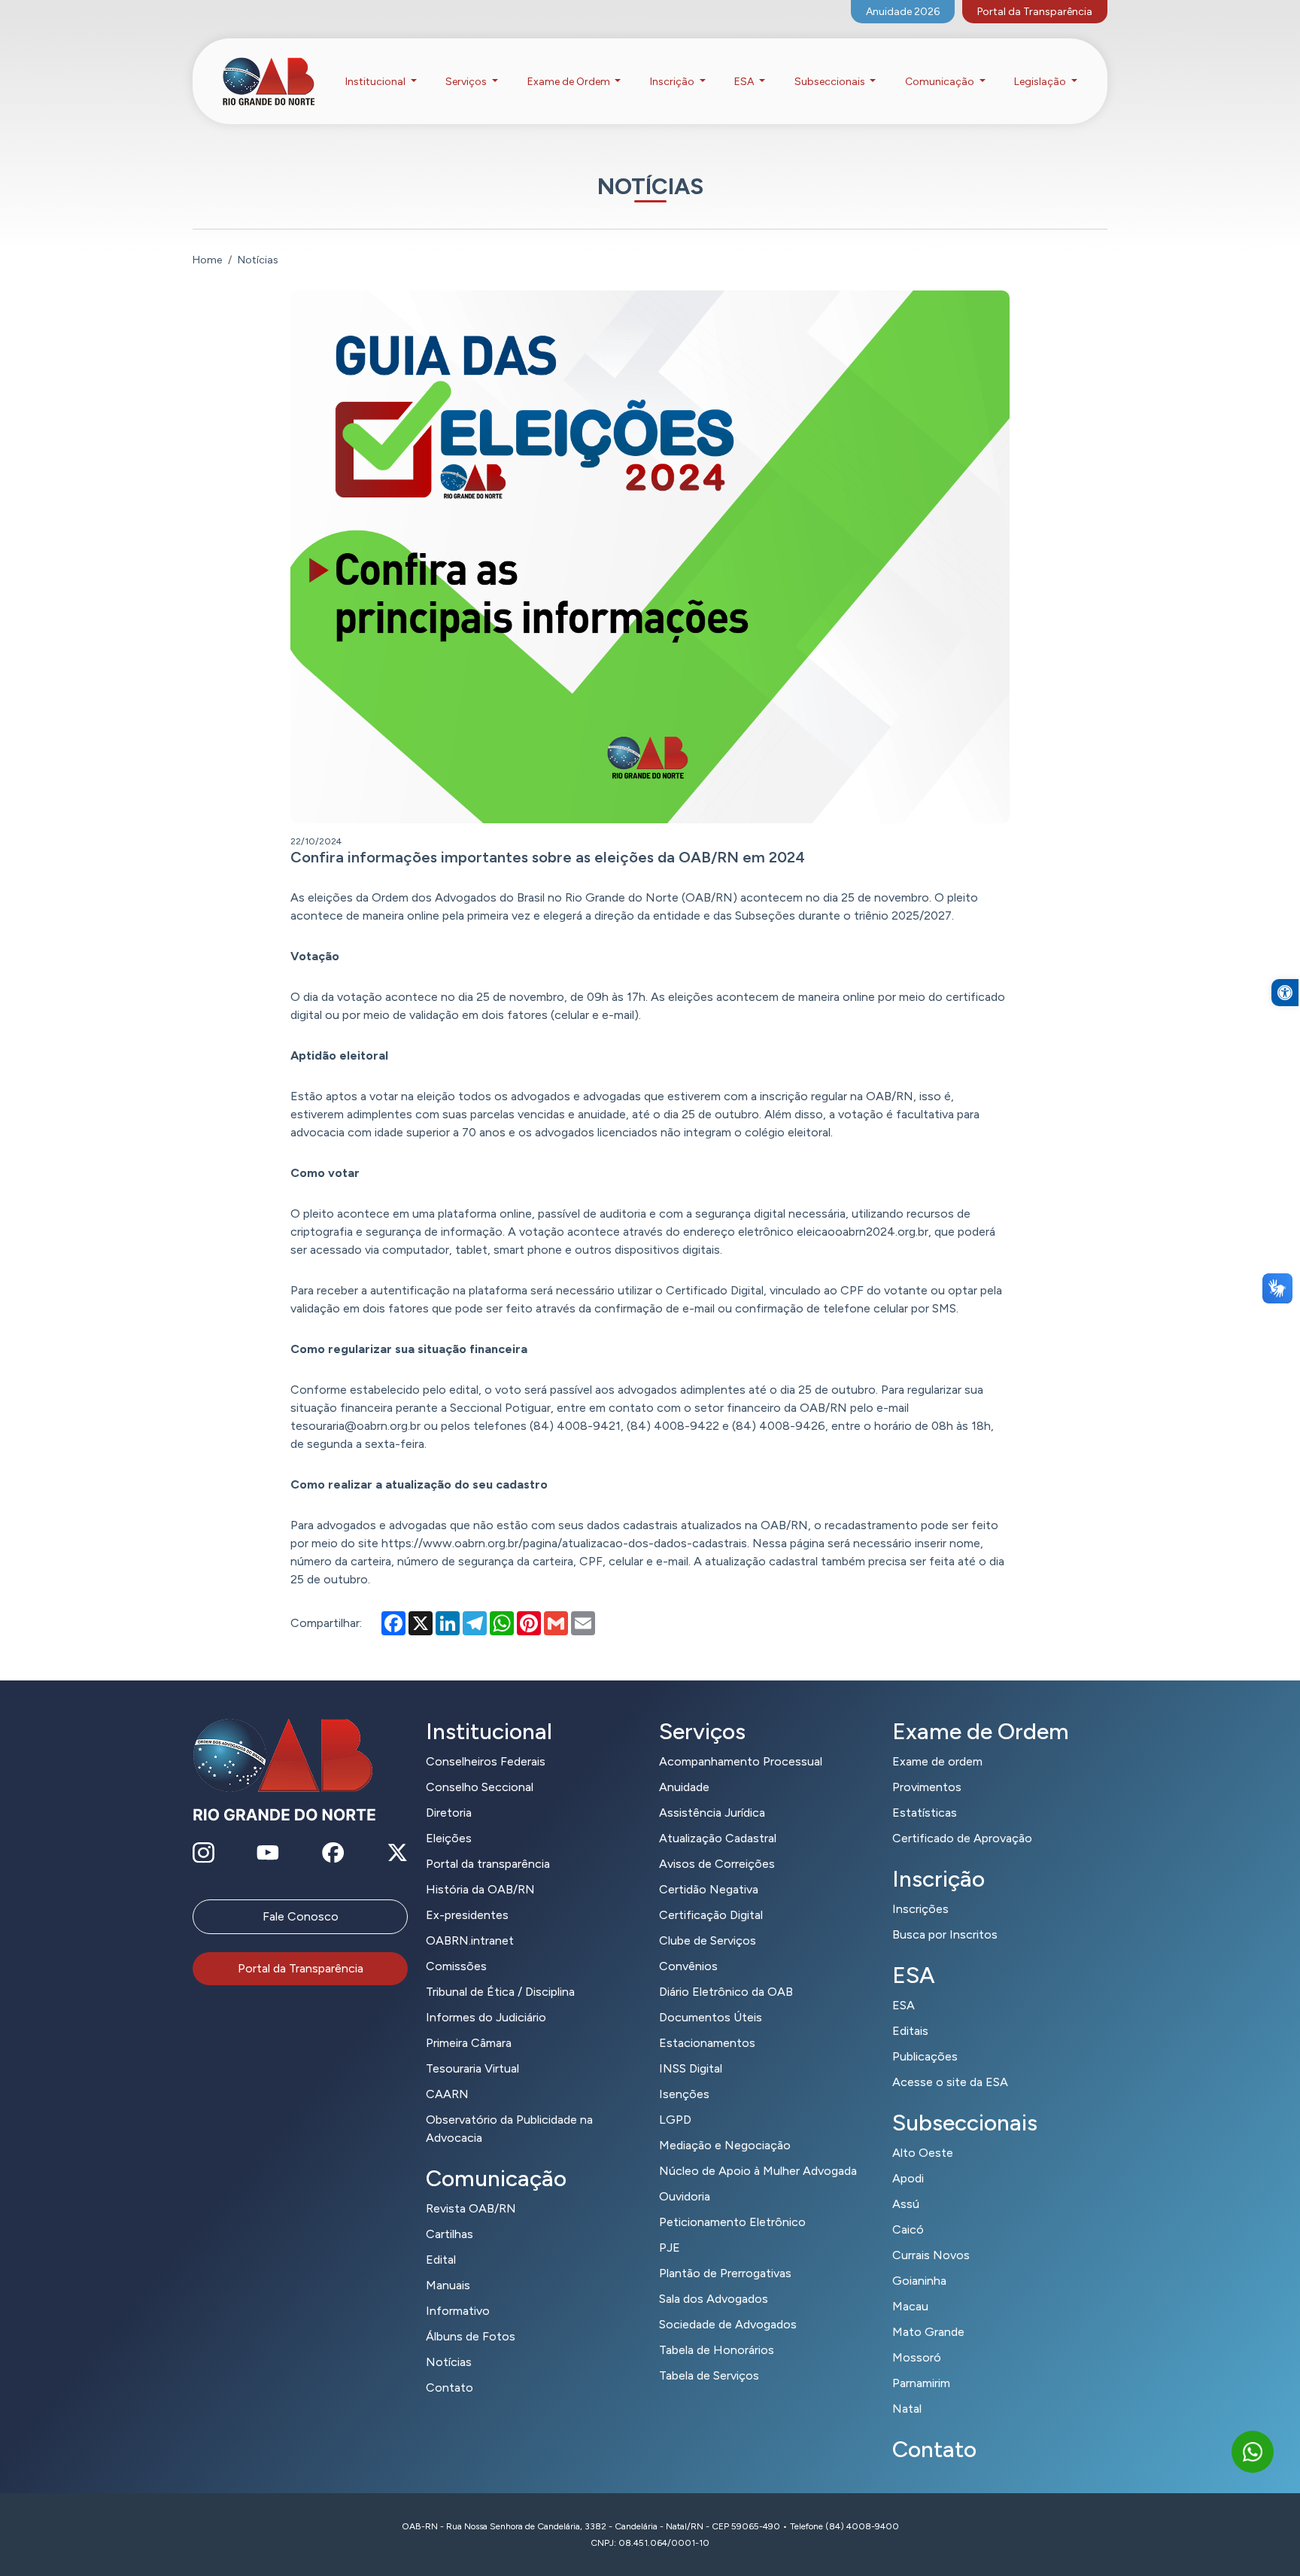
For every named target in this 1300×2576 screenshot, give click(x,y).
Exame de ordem (937, 1761)
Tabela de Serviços (709, 2375)
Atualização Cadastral (718, 1838)
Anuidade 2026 (903, 12)
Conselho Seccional (480, 1787)
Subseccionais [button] (831, 82)
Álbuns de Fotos (471, 2336)
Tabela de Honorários (717, 2350)
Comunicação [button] (941, 82)
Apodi (908, 2178)
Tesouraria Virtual (472, 2068)
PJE (670, 2248)
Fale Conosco (301, 1916)
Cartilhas (450, 2234)
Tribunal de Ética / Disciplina (500, 1992)
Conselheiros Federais (486, 1761)
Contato (450, 2387)
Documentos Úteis (711, 2017)
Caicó (908, 2229)
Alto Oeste (923, 2153)
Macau (910, 2306)
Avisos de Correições (717, 1864)
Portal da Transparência (1035, 12)
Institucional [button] (377, 82)
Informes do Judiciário (486, 2017)
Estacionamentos (707, 2043)
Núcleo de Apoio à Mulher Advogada (758, 2171)
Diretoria (449, 1813)
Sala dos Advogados (714, 2299)
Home (207, 260)
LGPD (675, 2120)
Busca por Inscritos (945, 1934)
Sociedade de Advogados (728, 2324)
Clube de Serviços (708, 1940)
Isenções (684, 2094)
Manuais (448, 2285)
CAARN (447, 2094)
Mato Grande (928, 2332)
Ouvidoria (685, 2196)
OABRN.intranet (470, 1940)
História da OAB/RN (480, 1889)
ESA (904, 2005)
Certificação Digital (711, 1915)
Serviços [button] (467, 82)
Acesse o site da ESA (950, 2082)
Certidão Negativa (709, 1889)
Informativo (458, 2311)
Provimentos (927, 1787)
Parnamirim (921, 2383)
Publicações (925, 2056)
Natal (907, 2409)
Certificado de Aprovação (962, 1838)
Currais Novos (931, 2255)
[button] (1285, 993)
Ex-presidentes (467, 1915)
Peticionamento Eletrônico (732, 2222)
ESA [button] (745, 82)
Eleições (449, 1838)
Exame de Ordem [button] (570, 82)
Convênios (688, 1966)
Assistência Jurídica (712, 1813)
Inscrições (920, 1909)
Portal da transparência (488, 1864)
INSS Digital (691, 2068)
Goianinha (919, 2281)
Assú (906, 2204)
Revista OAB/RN (471, 2208)
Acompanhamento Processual (741, 1761)
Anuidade (684, 1787)
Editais (910, 2031)
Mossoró (917, 2357)
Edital (441, 2260)
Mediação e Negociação (725, 2145)
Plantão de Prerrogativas (725, 2273)
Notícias (449, 2362)
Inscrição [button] (673, 82)
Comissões (456, 1966)
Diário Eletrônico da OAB (726, 1992)
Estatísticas (925, 1813)
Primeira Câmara (469, 2043)
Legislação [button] (1041, 82)
